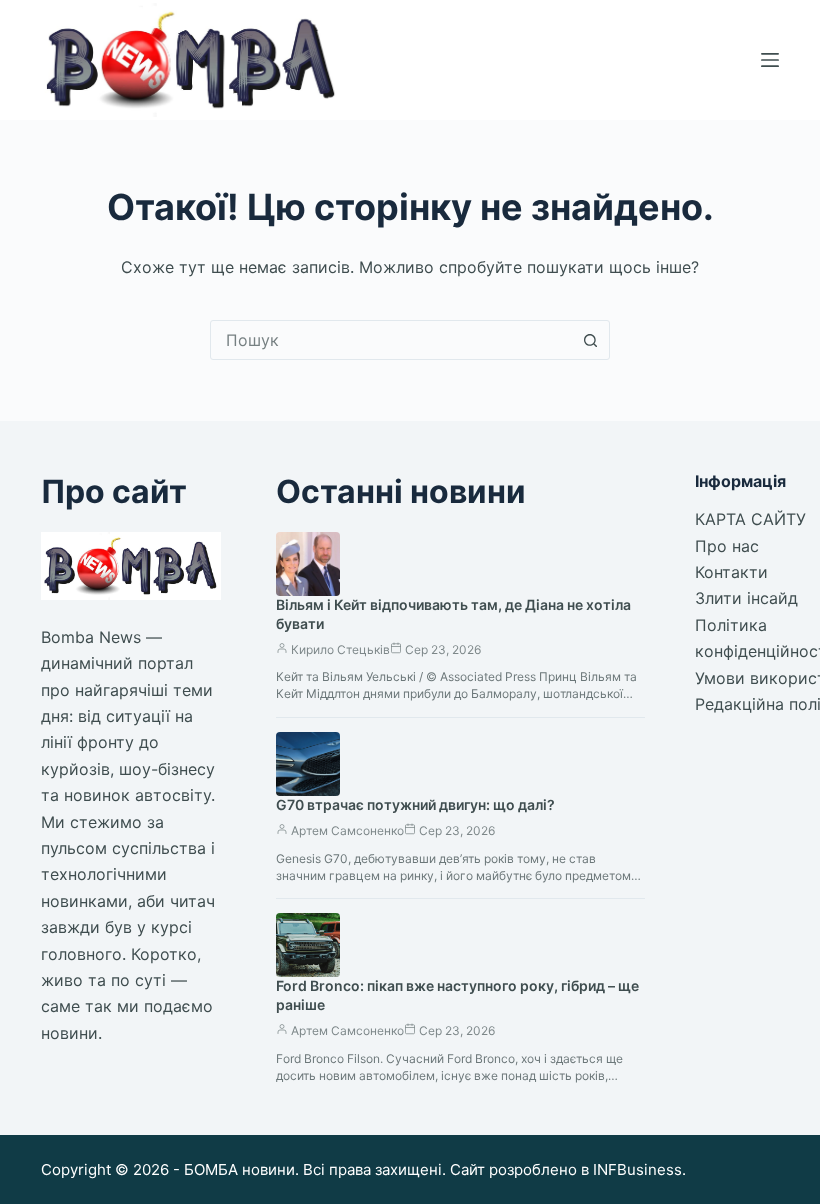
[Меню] (770, 60)
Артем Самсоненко (347, 830)
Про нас (727, 546)
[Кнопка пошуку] (590, 340)
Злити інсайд (746, 598)
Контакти (731, 572)
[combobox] (391, 340)
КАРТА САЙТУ (750, 519)
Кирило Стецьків (340, 649)
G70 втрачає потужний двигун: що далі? (415, 804)
